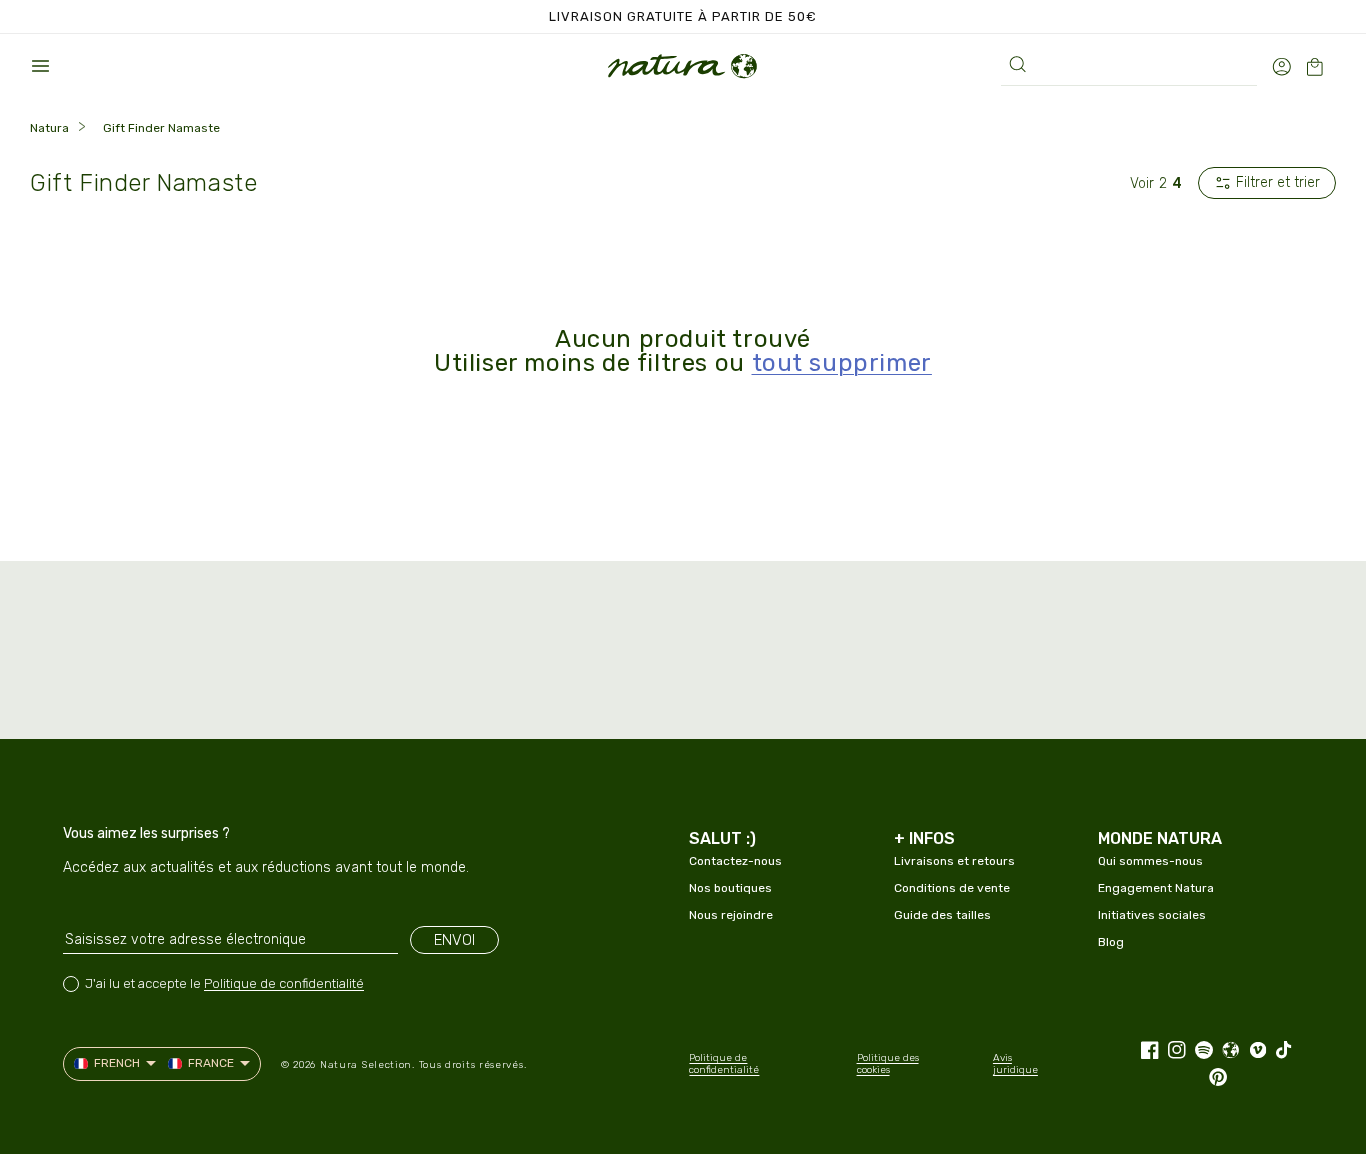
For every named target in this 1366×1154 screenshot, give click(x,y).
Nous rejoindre (731, 915)
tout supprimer (842, 363)
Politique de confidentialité (284, 983)
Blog (1111, 942)
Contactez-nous (735, 861)
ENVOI (454, 940)
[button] (40, 66)
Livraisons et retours (954, 861)
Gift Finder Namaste (161, 128)
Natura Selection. (367, 1065)
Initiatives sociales (1152, 915)
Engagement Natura (1156, 888)
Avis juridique (1015, 1064)
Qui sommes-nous (1150, 861)
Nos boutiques (730, 888)
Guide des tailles (942, 915)
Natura (49, 128)
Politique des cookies (888, 1064)
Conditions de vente (952, 888)
